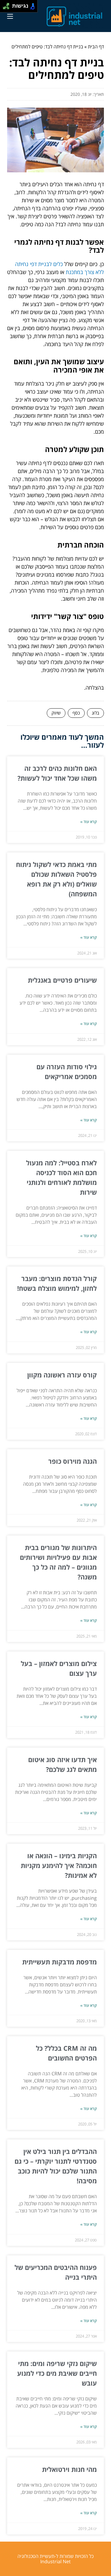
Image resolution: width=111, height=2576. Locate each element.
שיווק (56, 713)
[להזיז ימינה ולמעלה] (8, 5)
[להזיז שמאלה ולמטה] (5, 8)
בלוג (95, 713)
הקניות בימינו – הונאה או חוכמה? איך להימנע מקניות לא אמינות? (59, 1865)
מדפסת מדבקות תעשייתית (59, 1962)
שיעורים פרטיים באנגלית (62, 980)
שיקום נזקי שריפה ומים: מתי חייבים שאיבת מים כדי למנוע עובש (57, 2373)
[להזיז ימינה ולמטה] (8, 8)
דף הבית (96, 47)
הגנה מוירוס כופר (73, 1461)
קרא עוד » (89, 822)
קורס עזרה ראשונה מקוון (62, 1375)
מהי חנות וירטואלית (69, 2469)
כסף (76, 713)
